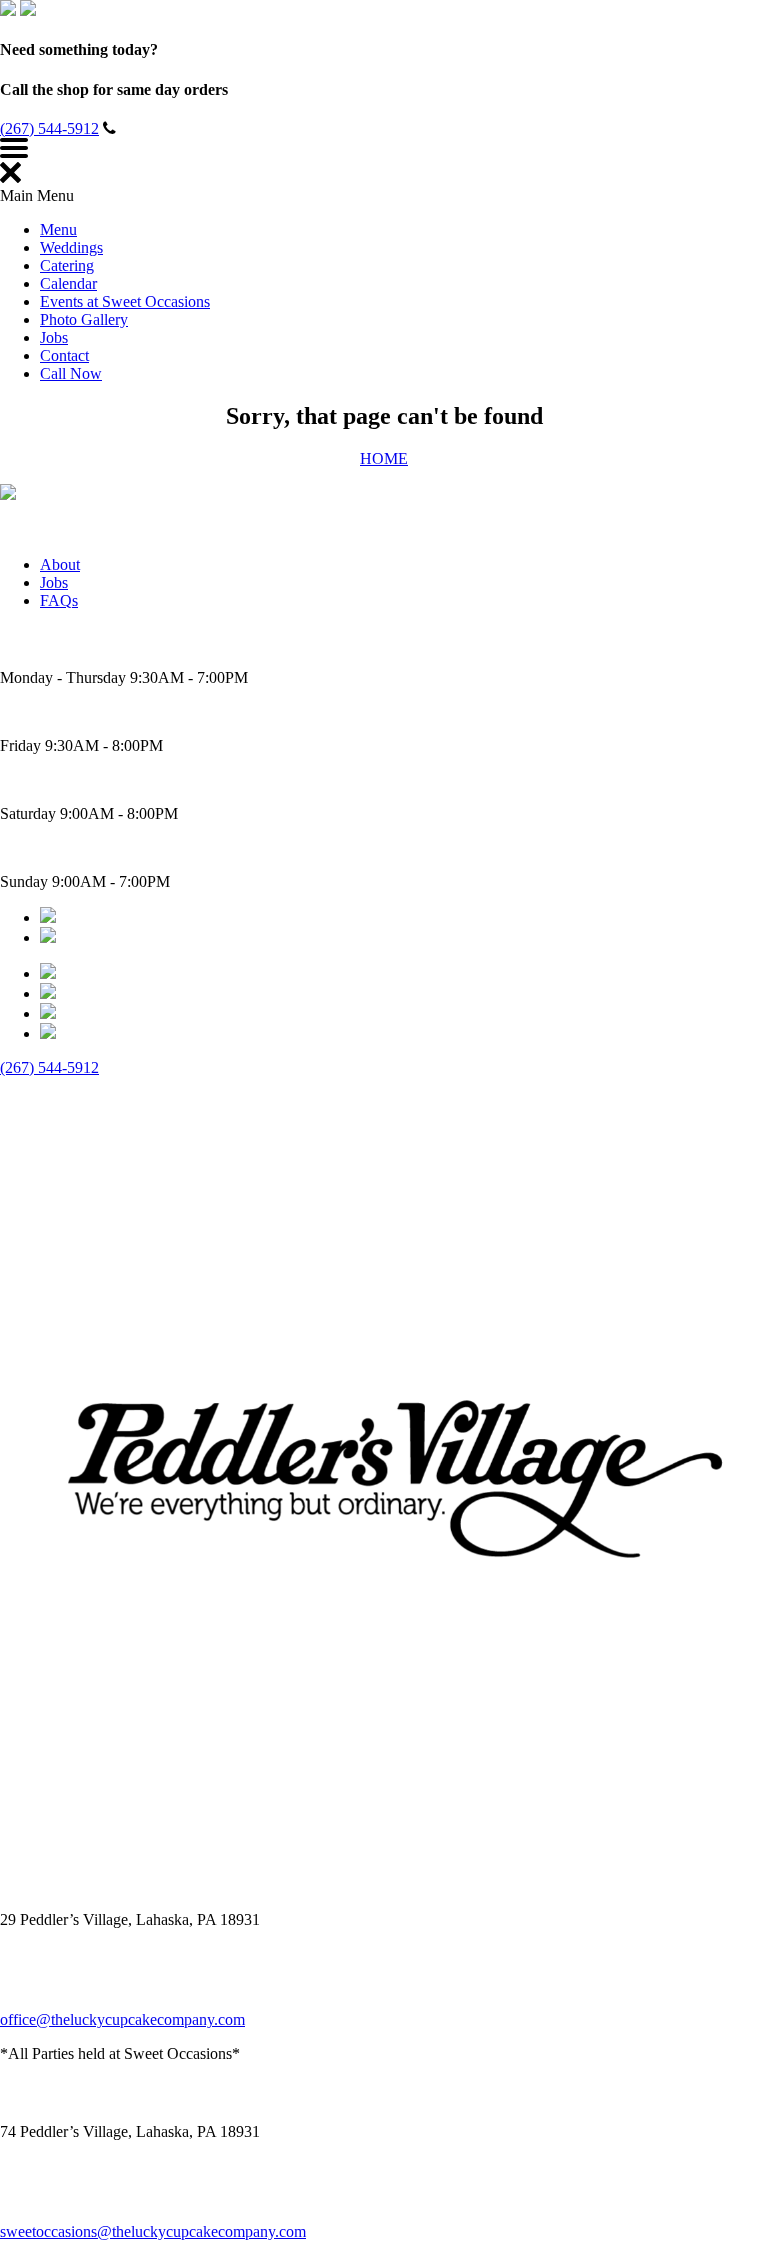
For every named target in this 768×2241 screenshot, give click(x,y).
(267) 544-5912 (49, 128)
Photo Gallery (84, 319)
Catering (67, 265)
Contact (64, 355)
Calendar (68, 283)
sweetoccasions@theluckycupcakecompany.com (153, 2231)
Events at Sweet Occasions (125, 301)
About (60, 564)
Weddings (71, 247)
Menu (58, 229)
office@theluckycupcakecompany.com (122, 2019)
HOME (384, 458)
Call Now (71, 373)
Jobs (54, 337)
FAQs (59, 600)
